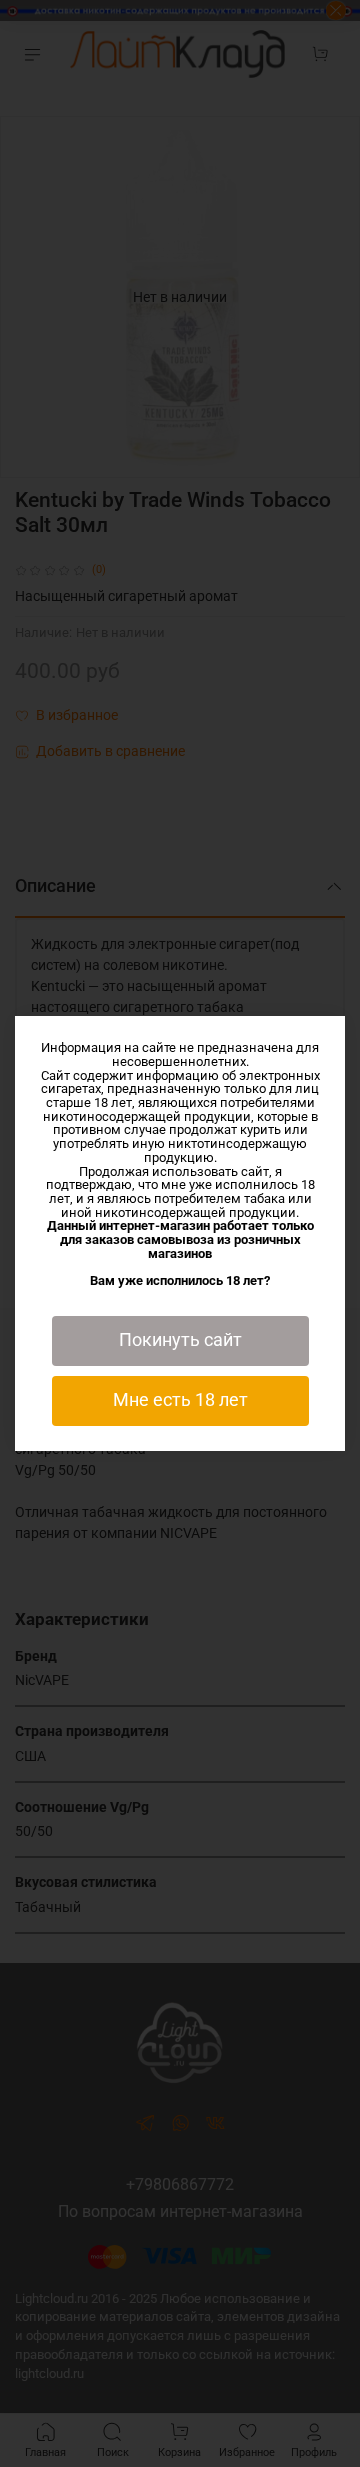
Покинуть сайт (180, 1340)
